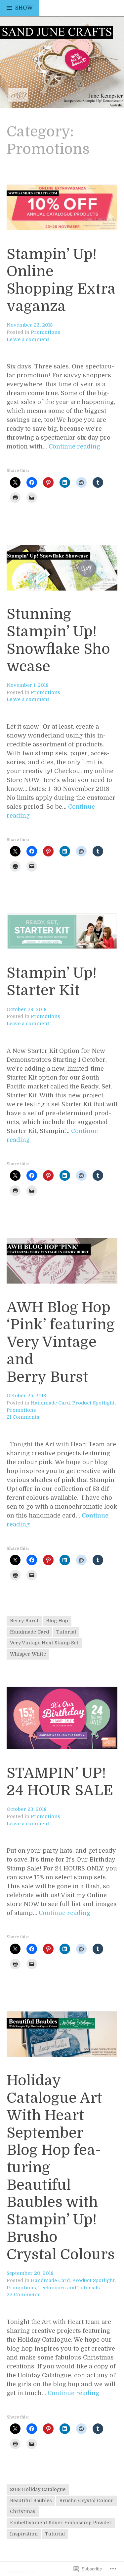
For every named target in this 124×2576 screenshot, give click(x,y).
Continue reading (74, 447)
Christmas (23, 2511)
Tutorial (66, 1632)
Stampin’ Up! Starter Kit (52, 982)
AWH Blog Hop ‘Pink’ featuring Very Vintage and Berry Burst (61, 1342)
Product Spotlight (93, 1403)
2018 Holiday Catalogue (38, 2489)
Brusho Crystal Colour (86, 2501)
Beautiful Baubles (31, 2501)
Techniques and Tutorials (69, 2288)
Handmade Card (50, 1403)
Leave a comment (28, 339)
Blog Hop (57, 1621)
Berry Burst (24, 1621)
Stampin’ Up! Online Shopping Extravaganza (61, 280)
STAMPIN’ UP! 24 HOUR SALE (60, 1782)
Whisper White (28, 1654)
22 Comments (24, 2295)
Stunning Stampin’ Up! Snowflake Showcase (58, 640)
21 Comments (23, 1417)
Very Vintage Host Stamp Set (44, 1643)
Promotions (45, 332)
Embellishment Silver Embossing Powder (61, 2523)
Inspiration (24, 2534)
